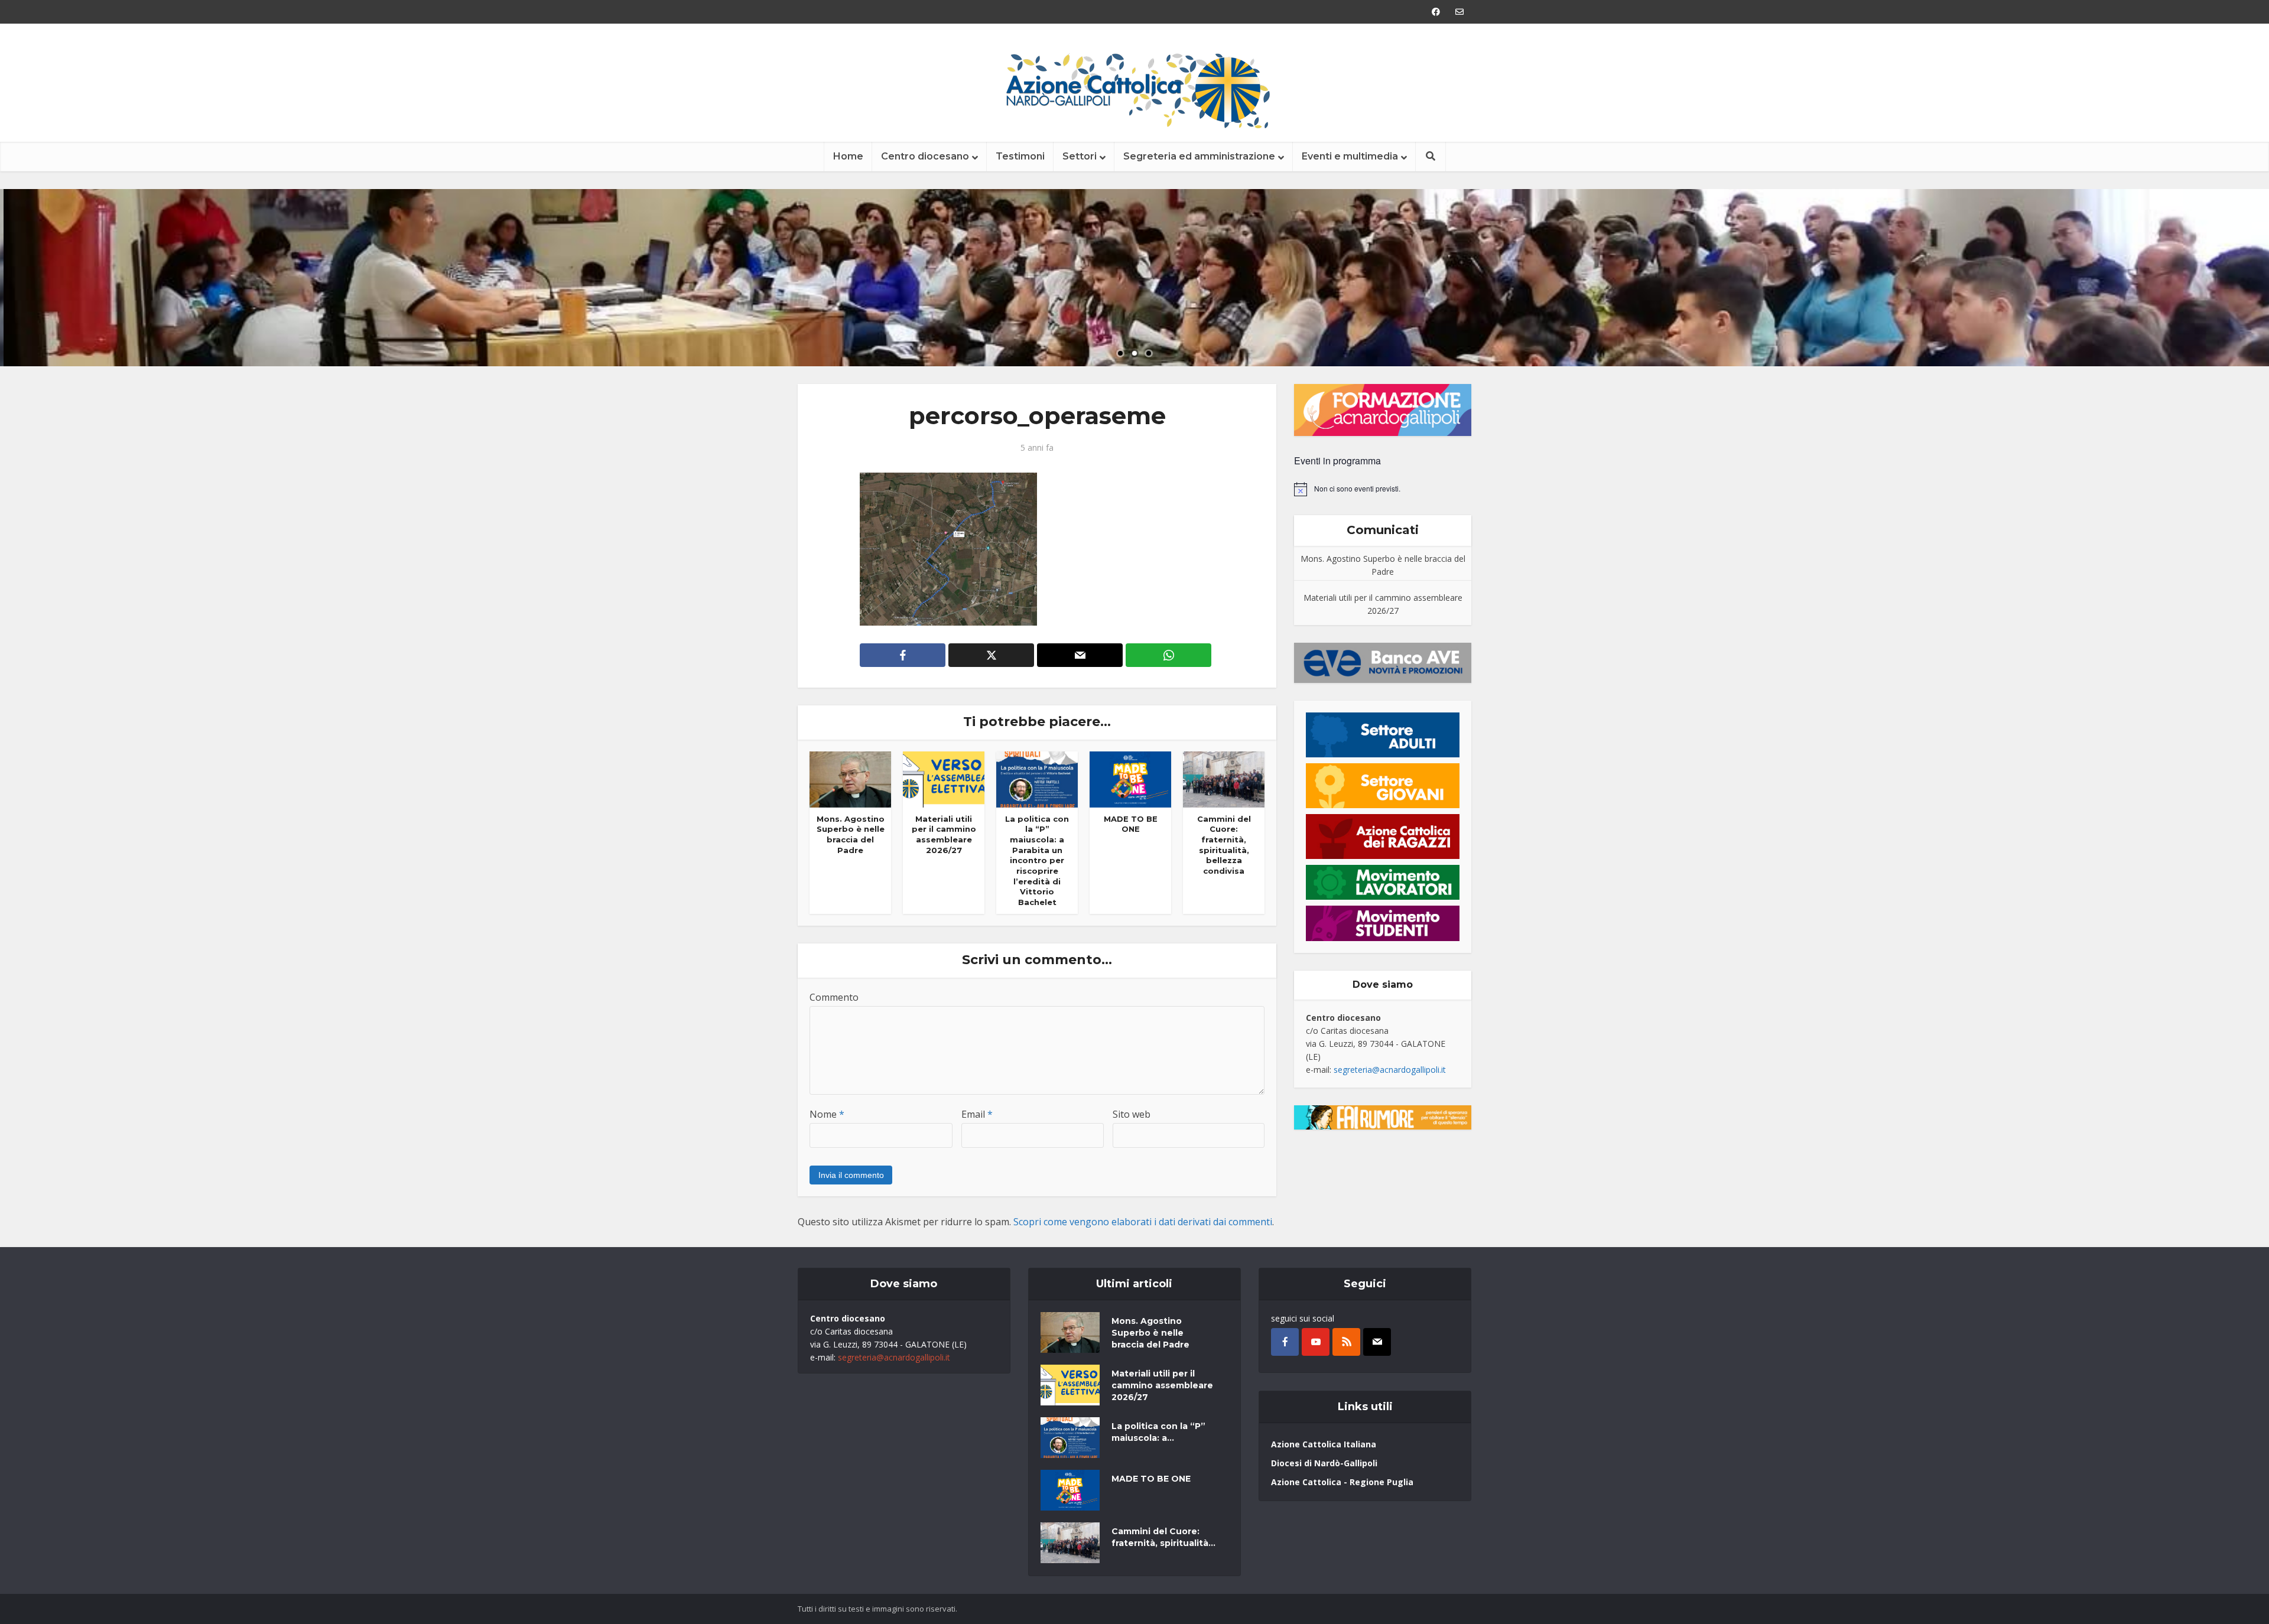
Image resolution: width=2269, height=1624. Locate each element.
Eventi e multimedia (1350, 156)
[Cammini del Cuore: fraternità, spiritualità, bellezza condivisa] (1224, 779)
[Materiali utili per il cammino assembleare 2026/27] (944, 779)
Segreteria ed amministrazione (1199, 156)
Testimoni (1020, 156)
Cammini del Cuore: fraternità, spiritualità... (1163, 1537)
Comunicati (1383, 530)
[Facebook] (1285, 1342)
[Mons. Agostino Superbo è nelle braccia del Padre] (850, 779)
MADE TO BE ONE (1131, 824)
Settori (1080, 156)
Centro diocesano (925, 156)
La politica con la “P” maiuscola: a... (1158, 1432)
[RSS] (1346, 1342)
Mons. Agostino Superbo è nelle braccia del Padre (851, 834)
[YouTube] (1316, 1342)
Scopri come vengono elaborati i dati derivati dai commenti (1143, 1222)
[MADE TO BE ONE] (1130, 779)
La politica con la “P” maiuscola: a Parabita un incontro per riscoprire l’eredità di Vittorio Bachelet (1037, 860)
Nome (827, 1114)
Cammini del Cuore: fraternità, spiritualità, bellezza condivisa (1224, 845)
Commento (834, 997)
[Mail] (1377, 1342)
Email (977, 1114)
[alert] (1383, 489)
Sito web (1132, 1114)
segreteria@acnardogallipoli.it (1390, 1070)
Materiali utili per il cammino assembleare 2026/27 (944, 834)
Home (848, 156)
